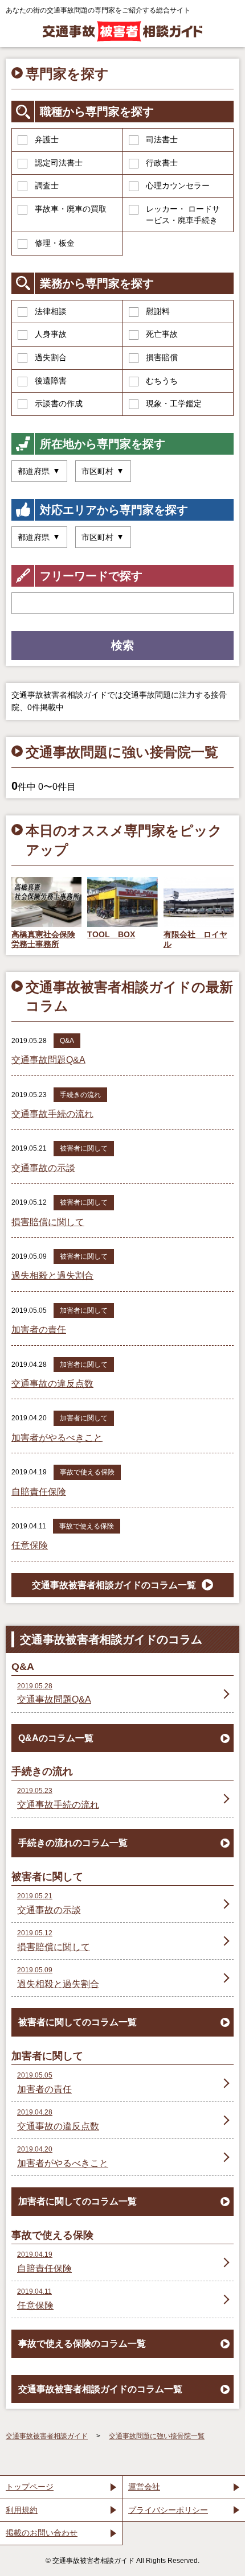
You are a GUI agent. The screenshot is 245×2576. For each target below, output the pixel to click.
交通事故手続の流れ (52, 1114)
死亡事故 (162, 334)
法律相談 (51, 311)
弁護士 (47, 139)
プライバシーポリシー (168, 2510)
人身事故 (51, 334)
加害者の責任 (39, 1330)
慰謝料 (158, 311)
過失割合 (51, 357)
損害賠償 (162, 357)
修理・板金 (55, 243)
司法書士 (162, 139)
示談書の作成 (59, 403)
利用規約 (22, 2510)
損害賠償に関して (48, 1222)
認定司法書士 (59, 163)
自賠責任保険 (39, 1492)
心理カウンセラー (178, 186)
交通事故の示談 (43, 1168)
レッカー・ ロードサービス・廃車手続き (183, 215)
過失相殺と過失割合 (52, 1275)
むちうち (162, 381)
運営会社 (144, 2487)
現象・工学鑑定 (174, 403)
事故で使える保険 (87, 1472)
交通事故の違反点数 (52, 1384)
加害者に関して (84, 1310)
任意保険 (30, 1545)
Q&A (67, 1041)
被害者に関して (84, 1148)
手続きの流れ (80, 1095)
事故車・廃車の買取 (71, 209)
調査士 (47, 186)
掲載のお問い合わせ (42, 2533)
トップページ (30, 2487)
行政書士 (162, 163)
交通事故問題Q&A (48, 1060)
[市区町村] (103, 471)
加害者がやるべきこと (57, 1438)
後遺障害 (51, 381)
